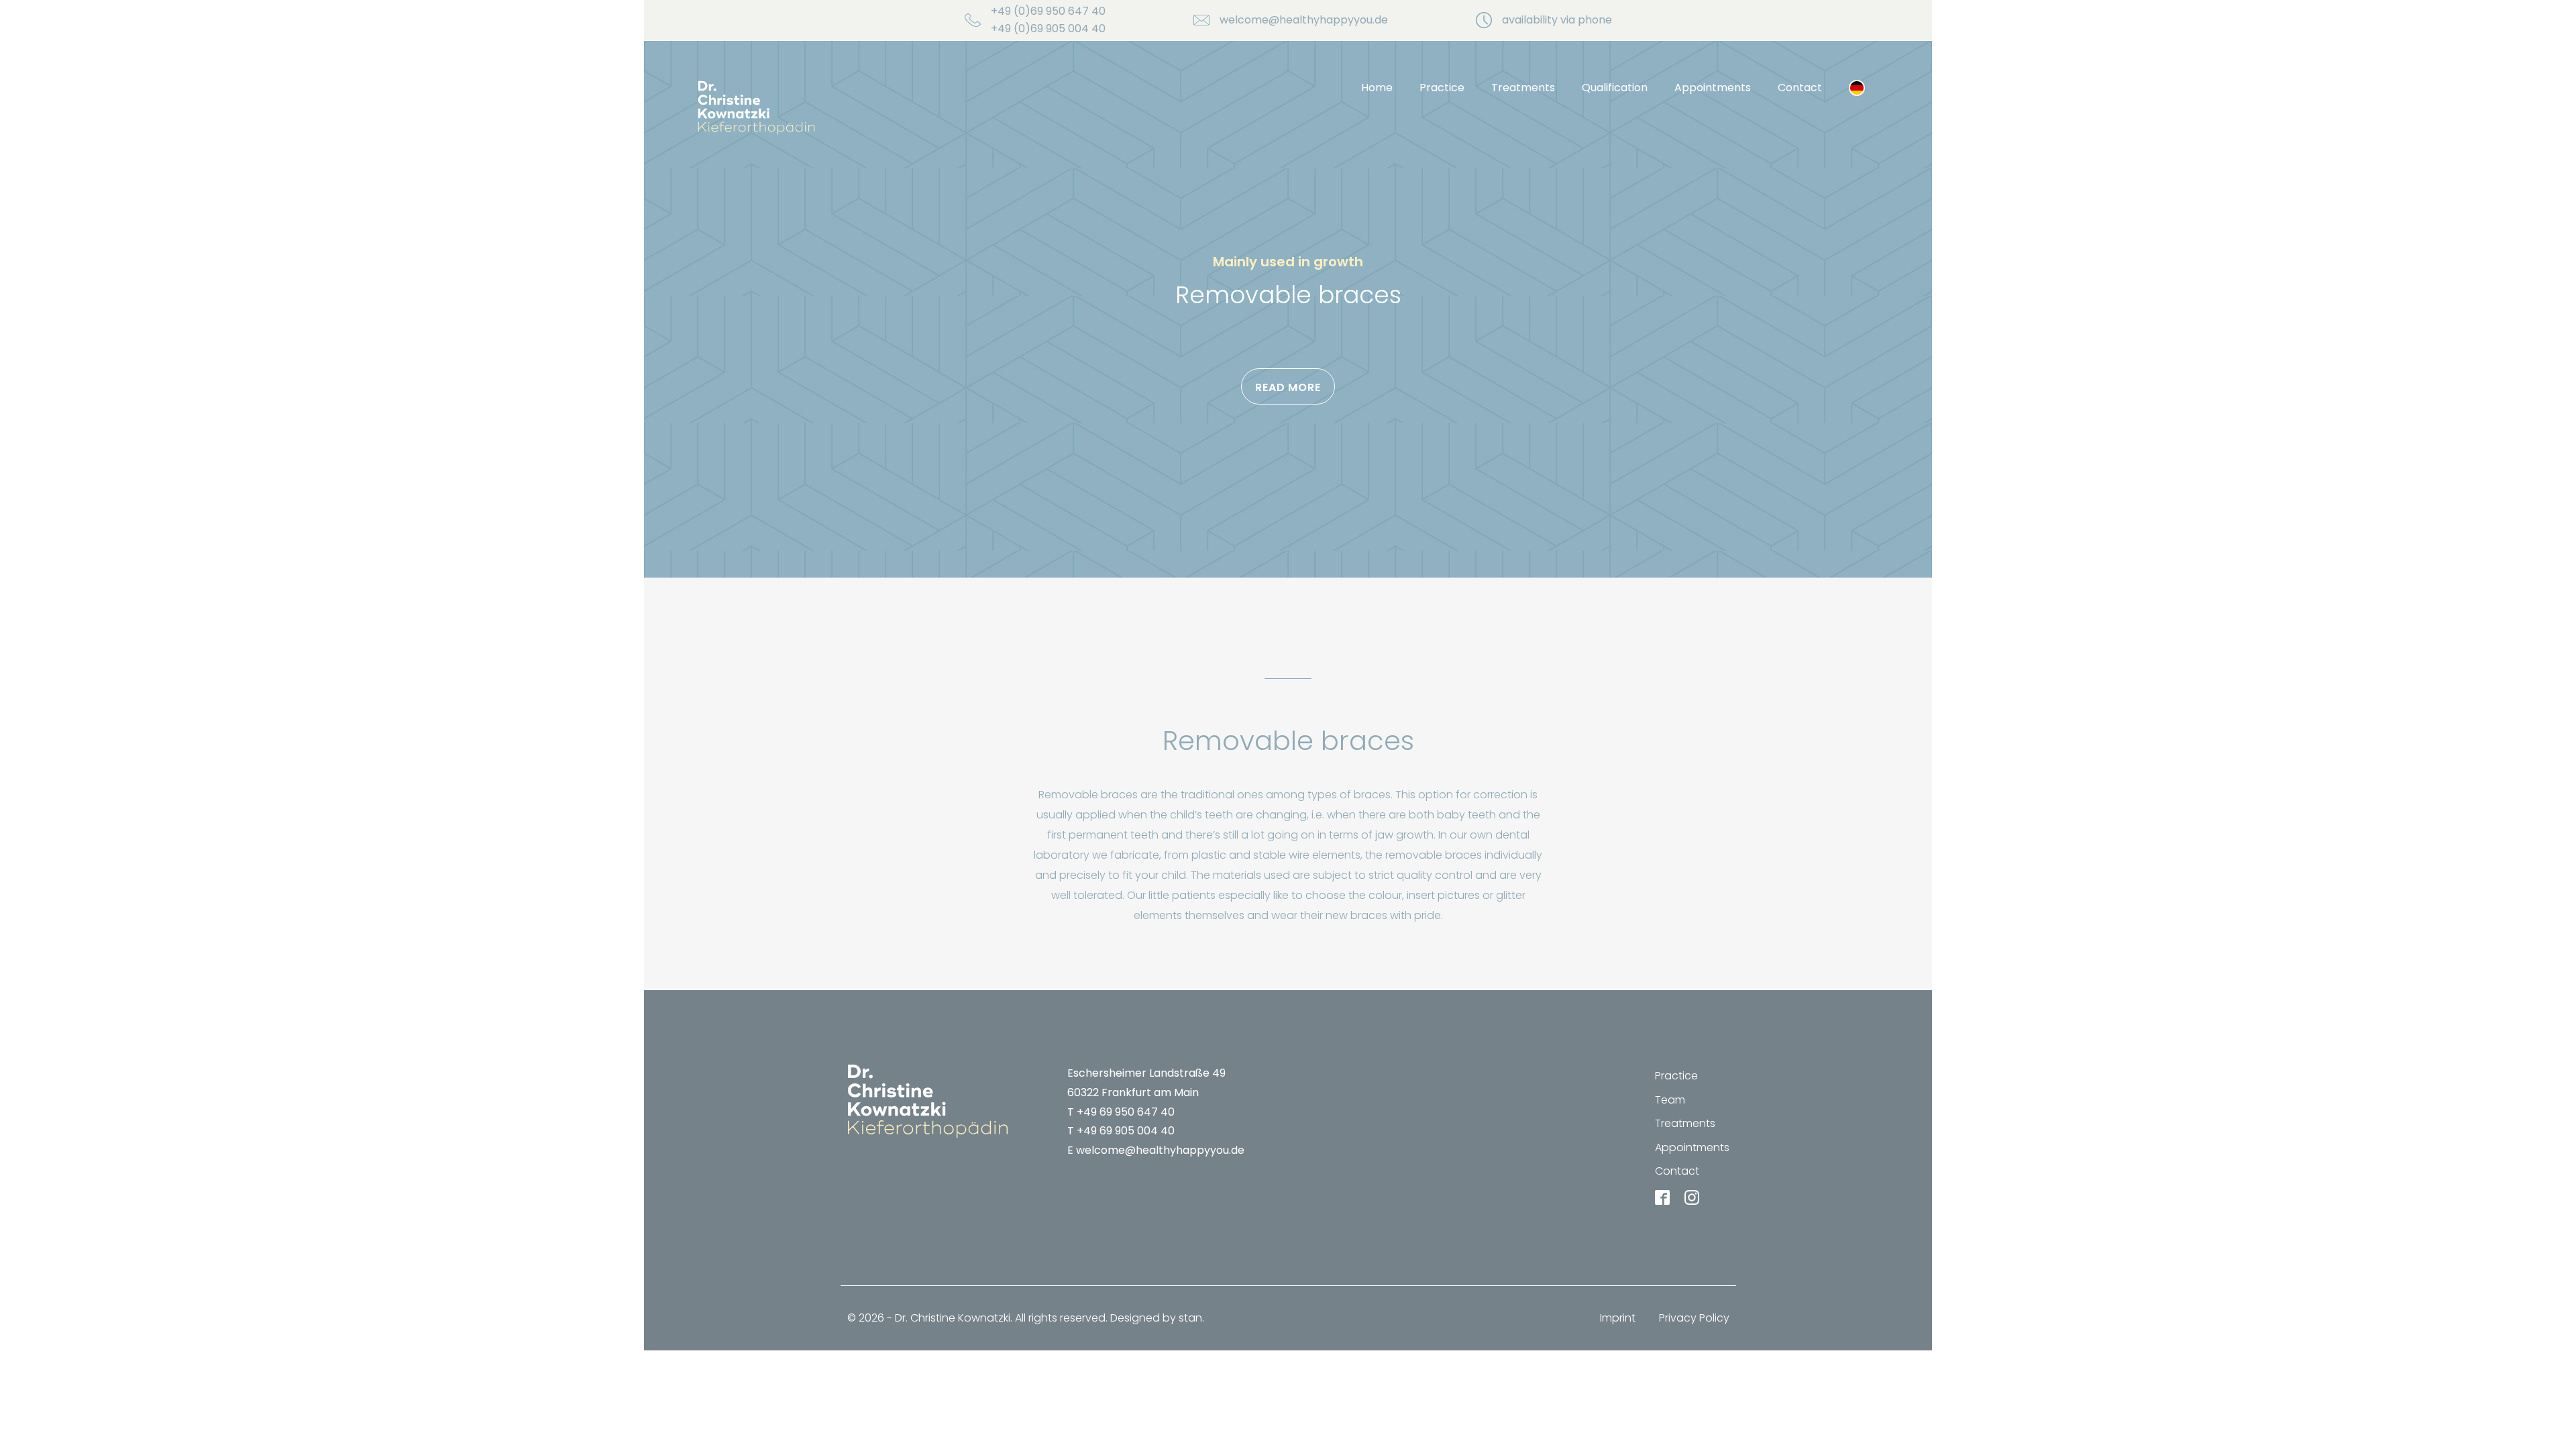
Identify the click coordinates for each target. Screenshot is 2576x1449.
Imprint (1618, 1318)
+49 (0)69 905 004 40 (1048, 29)
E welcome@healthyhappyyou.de (1156, 1150)
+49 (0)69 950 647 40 (1048, 11)
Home (1377, 88)
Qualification (1615, 88)
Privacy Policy (1694, 1318)
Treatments (1523, 88)
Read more (1288, 387)
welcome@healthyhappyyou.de (1304, 20)
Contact (1800, 88)
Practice (1442, 88)
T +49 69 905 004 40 (1121, 1131)
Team (1670, 1100)
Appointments (1713, 88)
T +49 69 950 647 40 (1121, 1112)
